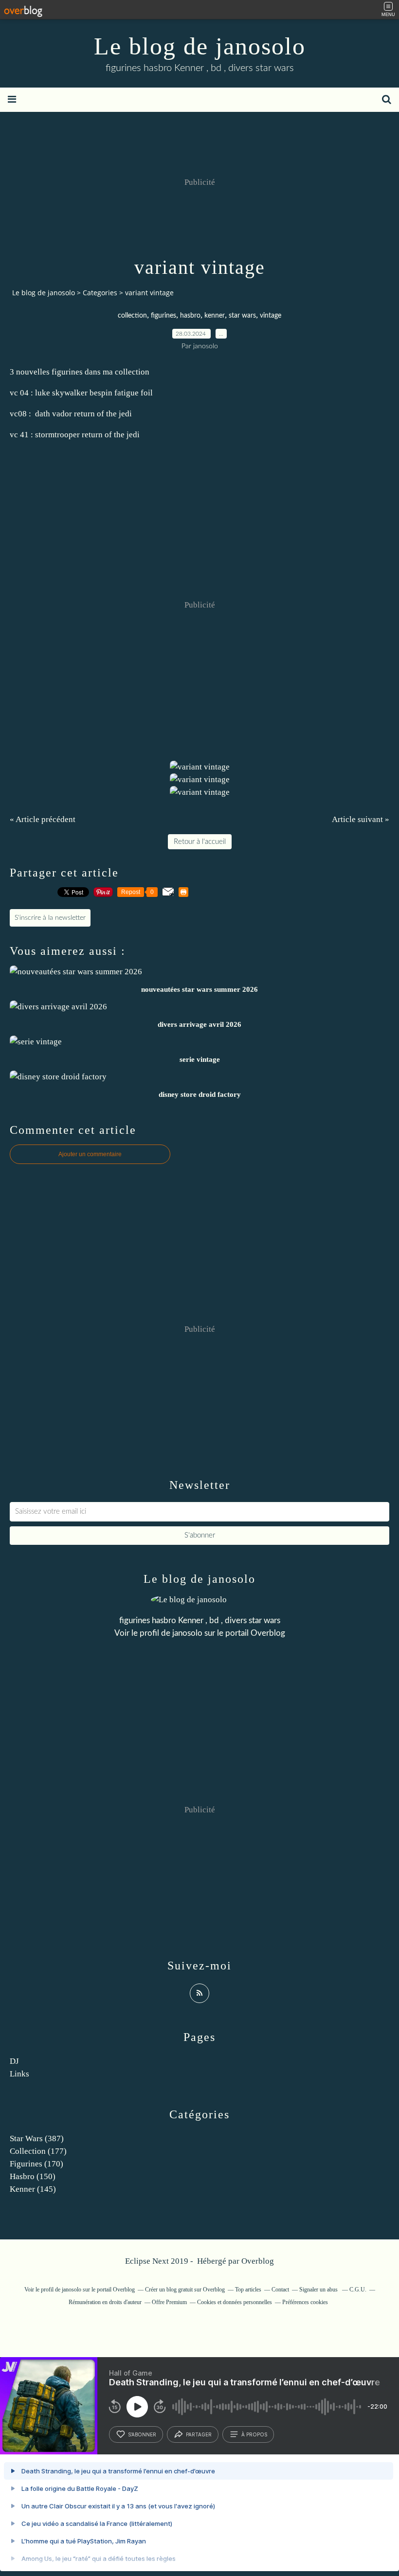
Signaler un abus (319, 2290)
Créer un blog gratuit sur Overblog (185, 2290)
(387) (37, 2138)
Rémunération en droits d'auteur (105, 2302)
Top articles (248, 2290)
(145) (33, 2189)
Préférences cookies (305, 2302)
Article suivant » (361, 819)
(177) (38, 2151)
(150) (33, 2176)
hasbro (190, 316)
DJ (14, 2061)
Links (19, 2074)
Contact (280, 2290)
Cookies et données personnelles (235, 2302)
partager (199, 2434)
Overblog (258, 2261)
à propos (254, 2434)
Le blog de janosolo (200, 46)
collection (132, 316)
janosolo (187, 1633)
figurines (163, 316)
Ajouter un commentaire (90, 1154)
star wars (242, 316)
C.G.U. (358, 2290)
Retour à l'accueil (200, 842)
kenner (215, 316)
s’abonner (142, 2434)
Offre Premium (169, 2302)
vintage (271, 316)
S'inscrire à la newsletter (50, 918)
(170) (36, 2164)
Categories (100, 293)
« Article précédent (43, 819)
